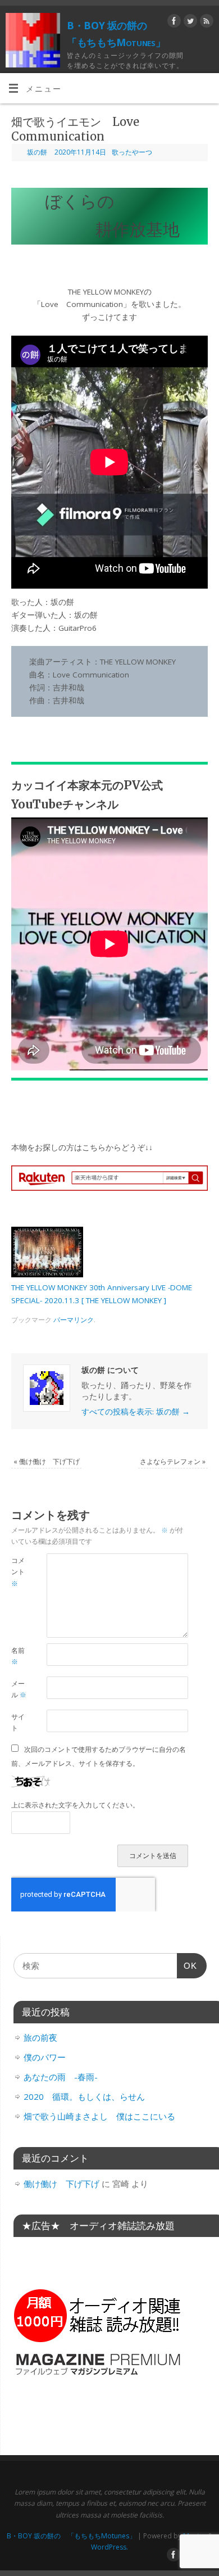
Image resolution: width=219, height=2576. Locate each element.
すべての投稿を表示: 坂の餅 (136, 1412)
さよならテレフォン (173, 1461)
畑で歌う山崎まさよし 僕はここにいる (99, 2116)
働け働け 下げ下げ (47, 1461)
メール (19, 1689)
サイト (18, 1723)
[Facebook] (173, 23)
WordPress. (109, 2547)
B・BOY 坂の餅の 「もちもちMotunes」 (116, 34)
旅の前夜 (40, 2037)
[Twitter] (189, 23)
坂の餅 (37, 152)
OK (187, 1969)
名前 (18, 1656)
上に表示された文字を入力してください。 (75, 1805)
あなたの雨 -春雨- (61, 2077)
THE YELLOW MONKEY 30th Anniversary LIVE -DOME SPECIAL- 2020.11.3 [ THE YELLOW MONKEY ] (102, 1294)
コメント (18, 1572)
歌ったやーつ (132, 152)
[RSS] (205, 23)
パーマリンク (74, 1320)
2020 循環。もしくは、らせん (84, 2096)
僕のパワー (45, 2057)
